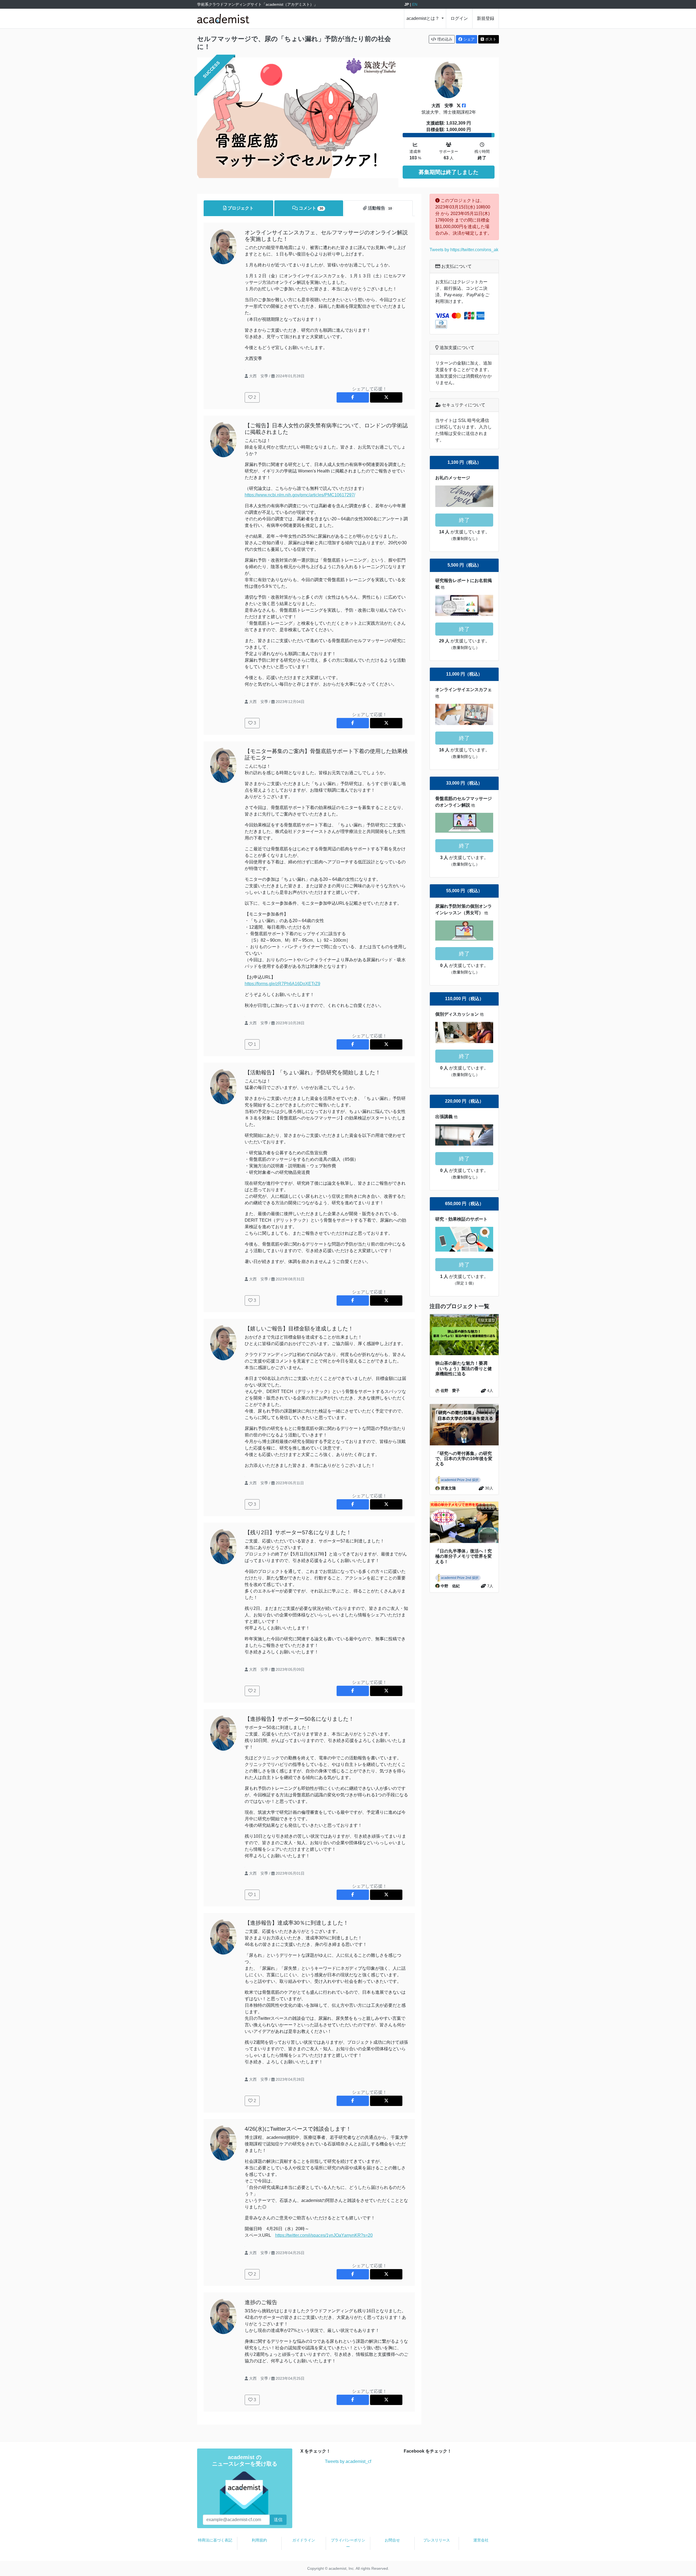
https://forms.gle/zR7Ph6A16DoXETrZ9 (282, 984)
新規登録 (486, 18)
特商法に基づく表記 (215, 2540)
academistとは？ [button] (423, 18)
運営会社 (481, 2540)
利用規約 (259, 2540)
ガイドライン (304, 2540)
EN (415, 4)
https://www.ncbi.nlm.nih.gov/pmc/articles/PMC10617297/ (300, 495)
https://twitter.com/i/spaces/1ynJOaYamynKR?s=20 (324, 2235)
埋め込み (444, 39)
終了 (464, 520)
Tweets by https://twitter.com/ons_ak (464, 250)
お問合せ (392, 2540)
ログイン (459, 18)
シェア (468, 39)
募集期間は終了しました (449, 172)
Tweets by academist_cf (348, 2461)
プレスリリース (437, 2540)
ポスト (490, 39)
